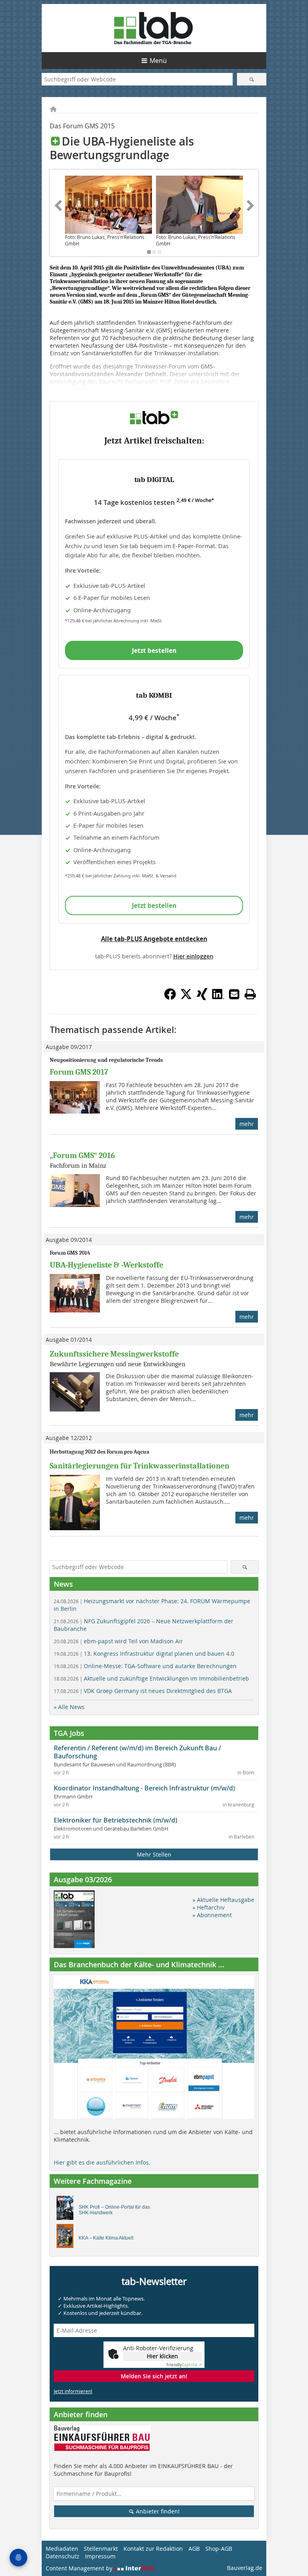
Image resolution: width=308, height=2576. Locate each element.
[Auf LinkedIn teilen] (218, 998)
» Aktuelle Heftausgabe (223, 1900)
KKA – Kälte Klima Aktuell (106, 2238)
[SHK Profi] (67, 2210)
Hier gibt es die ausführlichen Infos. (102, 2162)
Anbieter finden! (157, 2511)
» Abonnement (212, 1915)
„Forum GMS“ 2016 (82, 1155)
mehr (247, 1124)
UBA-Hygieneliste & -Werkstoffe (106, 1265)
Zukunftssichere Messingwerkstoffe (114, 1354)
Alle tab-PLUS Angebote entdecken (154, 939)
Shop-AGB (219, 2549)
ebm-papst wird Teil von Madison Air (118, 1641)
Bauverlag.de (245, 2568)
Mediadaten (62, 2549)
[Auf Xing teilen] (202, 998)
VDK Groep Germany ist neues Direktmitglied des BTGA (143, 1691)
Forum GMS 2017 (79, 1072)
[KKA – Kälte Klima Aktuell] (67, 2238)
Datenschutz (63, 2556)
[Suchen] (252, 79)
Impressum (100, 2556)
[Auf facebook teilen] (170, 998)
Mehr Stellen (154, 1854)
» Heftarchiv (209, 1907)
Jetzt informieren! (73, 2391)
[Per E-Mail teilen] (234, 994)
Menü (158, 61)
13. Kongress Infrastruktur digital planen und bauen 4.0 (144, 1654)
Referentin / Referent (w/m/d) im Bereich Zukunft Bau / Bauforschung (137, 1752)
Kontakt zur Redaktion (153, 2549)
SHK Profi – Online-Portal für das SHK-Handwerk (114, 2210)
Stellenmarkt (101, 2549)
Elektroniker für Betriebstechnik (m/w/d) (115, 1820)
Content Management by (80, 2568)
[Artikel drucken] (250, 994)
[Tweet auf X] (186, 998)
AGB (194, 2549)
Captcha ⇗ (184, 2365)
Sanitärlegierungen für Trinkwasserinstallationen (140, 1466)
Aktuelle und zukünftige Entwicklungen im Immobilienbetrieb (151, 1678)
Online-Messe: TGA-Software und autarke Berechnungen (145, 1666)
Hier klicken (162, 2356)
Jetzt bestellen (154, 650)
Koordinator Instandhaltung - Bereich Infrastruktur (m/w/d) (144, 1788)
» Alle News (69, 1707)
